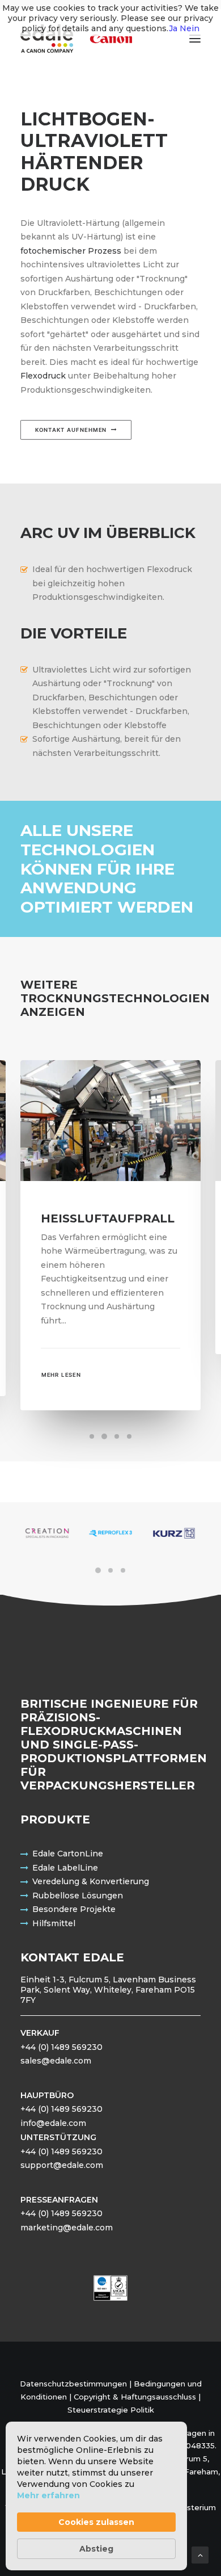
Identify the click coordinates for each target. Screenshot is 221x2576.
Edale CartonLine (68, 1854)
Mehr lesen (61, 1375)
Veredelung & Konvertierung (91, 1881)
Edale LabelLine (65, 1868)
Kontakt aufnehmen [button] (71, 430)
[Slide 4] (129, 1436)
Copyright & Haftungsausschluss (135, 2397)
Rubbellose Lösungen (78, 1896)
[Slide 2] (104, 1436)
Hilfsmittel (54, 1923)
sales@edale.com (56, 2061)
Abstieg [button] (96, 2549)
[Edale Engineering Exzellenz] (76, 39)
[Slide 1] (92, 1436)
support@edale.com (62, 2165)
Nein (190, 28)
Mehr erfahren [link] (48, 2495)
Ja (173, 28)
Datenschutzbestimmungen (73, 2384)
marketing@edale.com (67, 2228)
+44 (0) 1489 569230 (61, 2047)
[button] (195, 39)
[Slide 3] (117, 1436)
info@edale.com (53, 2123)
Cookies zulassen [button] (96, 2522)
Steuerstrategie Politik (111, 2410)
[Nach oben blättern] (200, 2554)
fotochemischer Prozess (71, 251)
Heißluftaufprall (108, 1218)
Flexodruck (43, 376)
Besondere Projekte (74, 1909)
